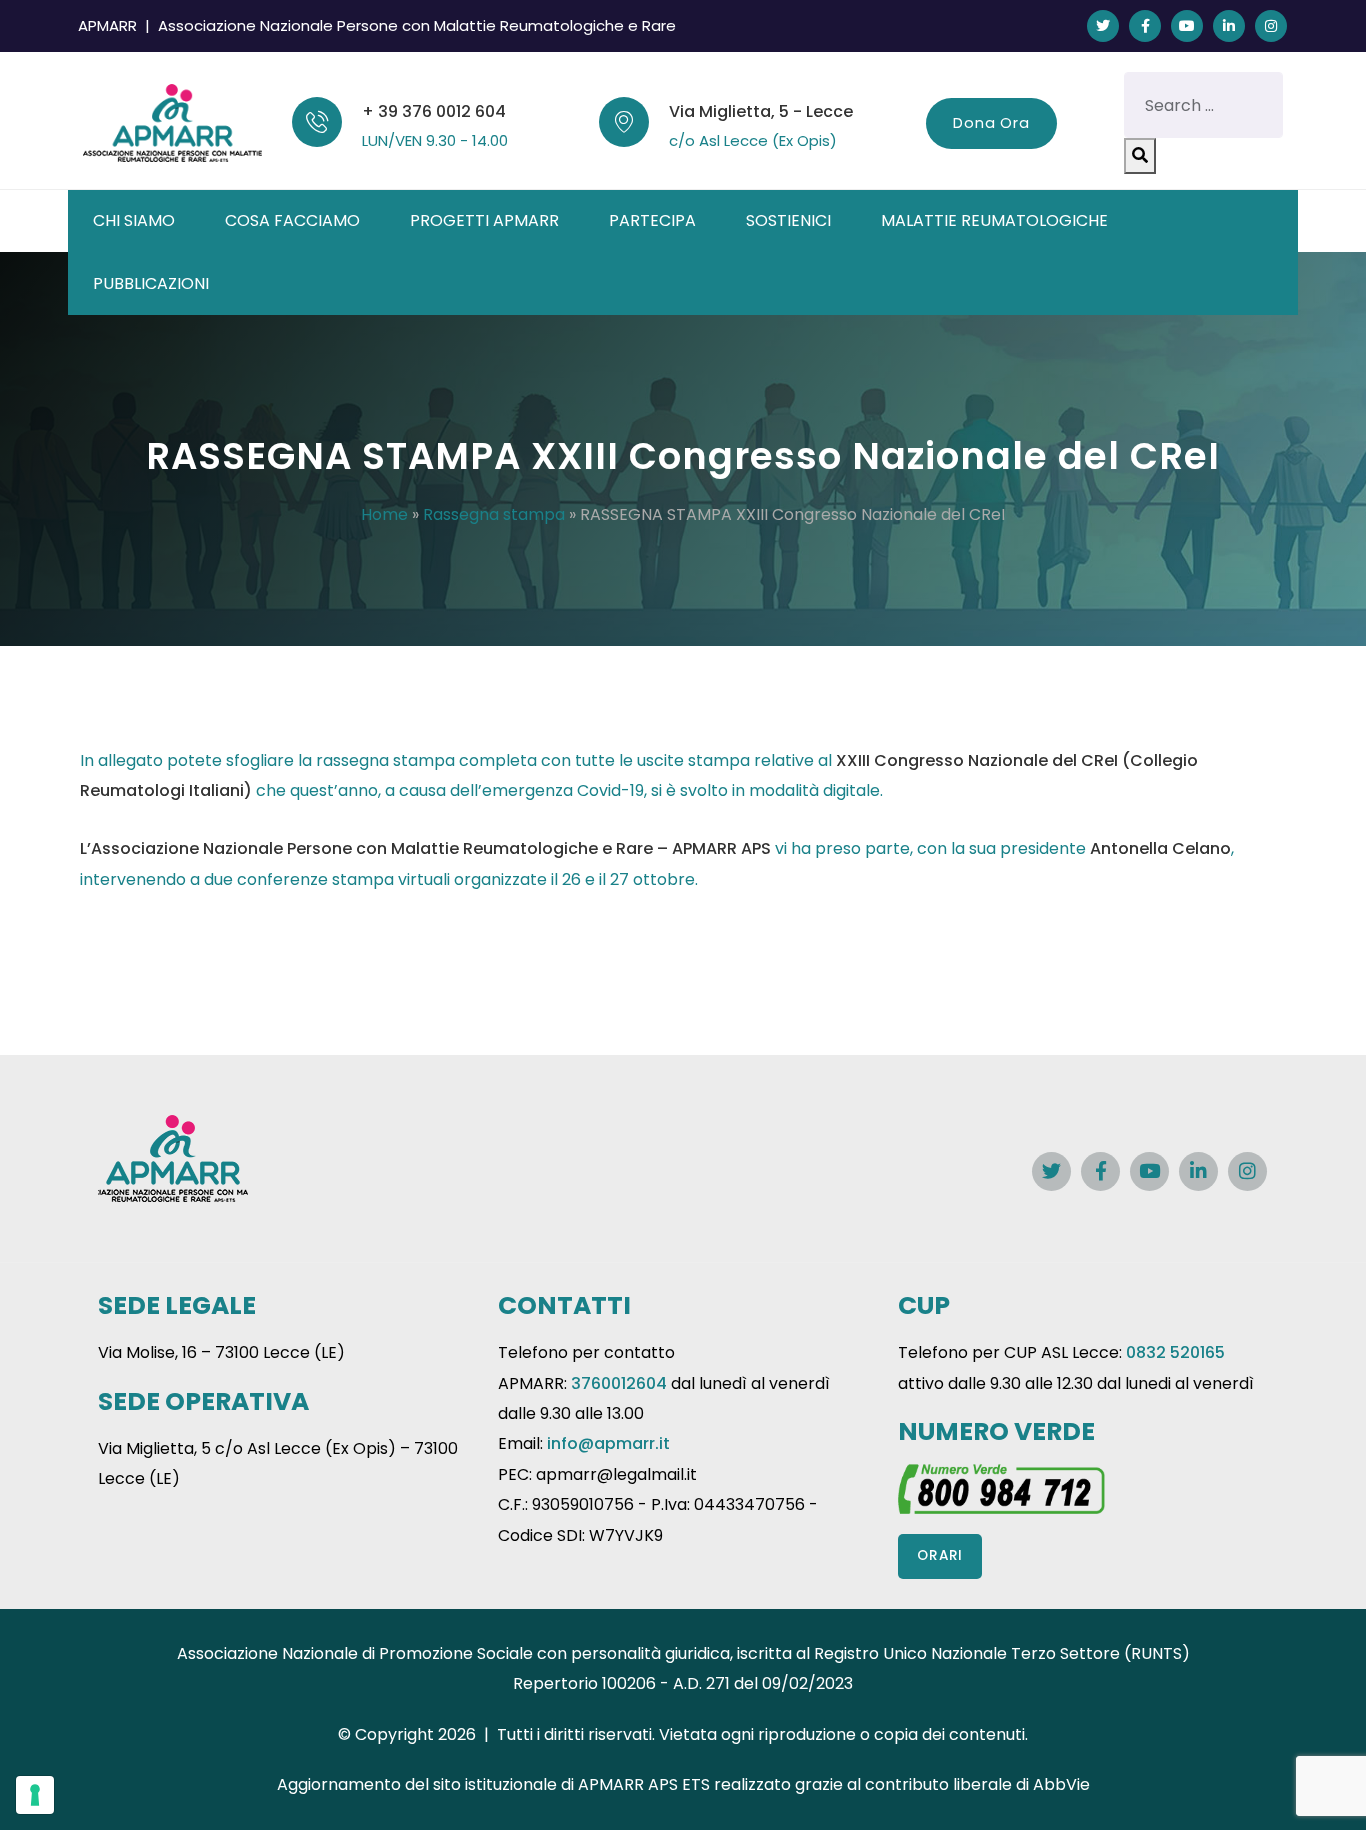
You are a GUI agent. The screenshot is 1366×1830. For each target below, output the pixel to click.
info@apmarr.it (608, 1443)
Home (384, 514)
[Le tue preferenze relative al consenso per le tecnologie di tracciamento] (35, 1795)
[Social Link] (1103, 26)
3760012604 (619, 1383)
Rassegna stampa (494, 514)
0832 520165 (1175, 1352)
